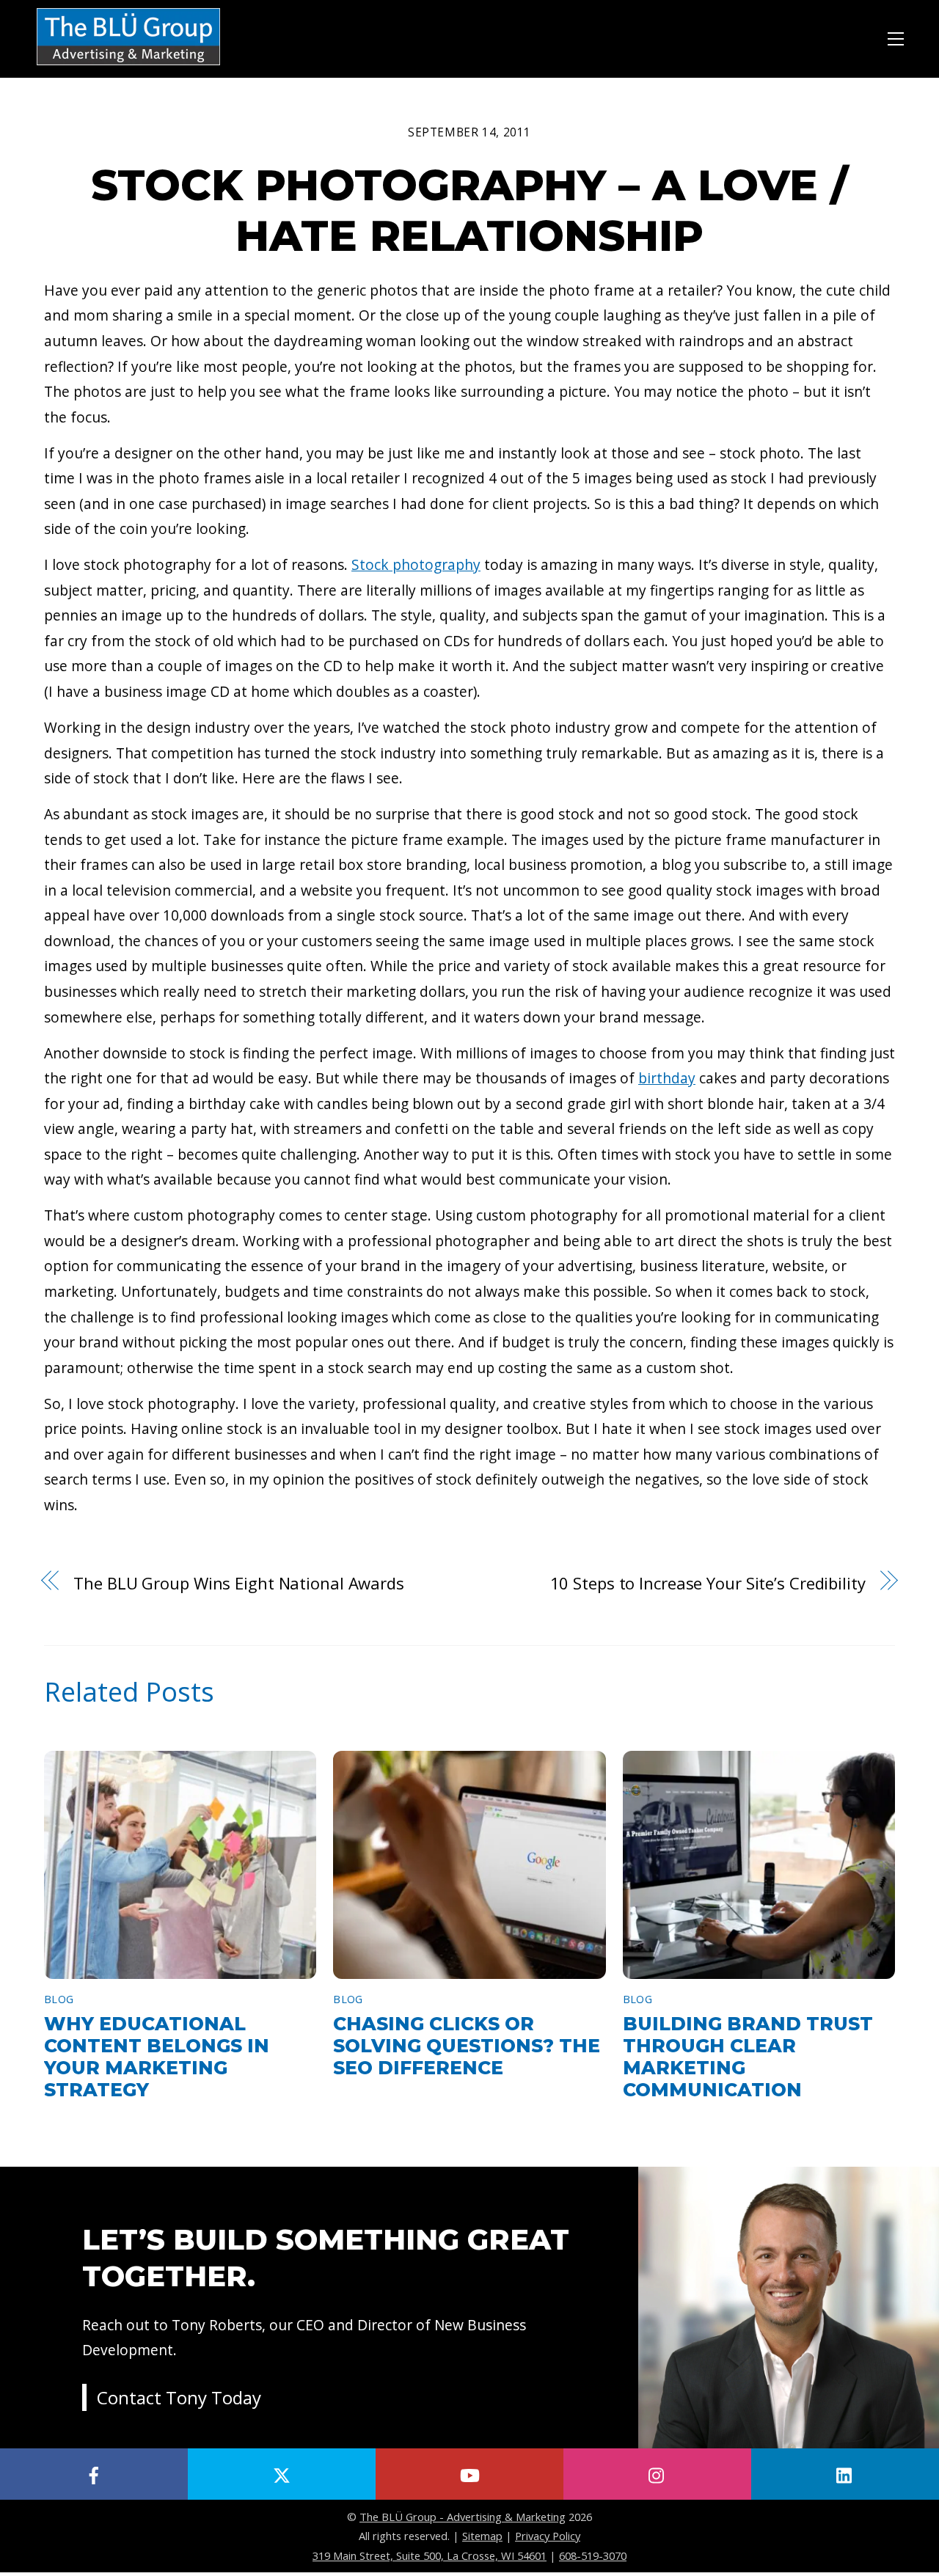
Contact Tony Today (179, 2397)
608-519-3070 (593, 2555)
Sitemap (482, 2536)
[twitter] (282, 2474)
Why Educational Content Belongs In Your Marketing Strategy (157, 2057)
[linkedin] (845, 2474)
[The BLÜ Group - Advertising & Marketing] (128, 66)
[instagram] (657, 2474)
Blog (59, 1999)
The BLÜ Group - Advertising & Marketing (463, 2517)
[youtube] (469, 2474)
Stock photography (416, 564)
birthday (667, 1078)
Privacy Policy (548, 2536)
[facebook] (94, 2474)
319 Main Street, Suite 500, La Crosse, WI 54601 (430, 2555)
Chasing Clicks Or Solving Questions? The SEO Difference (467, 2046)
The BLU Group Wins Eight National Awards (239, 1583)
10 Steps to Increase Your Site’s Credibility (708, 1583)
